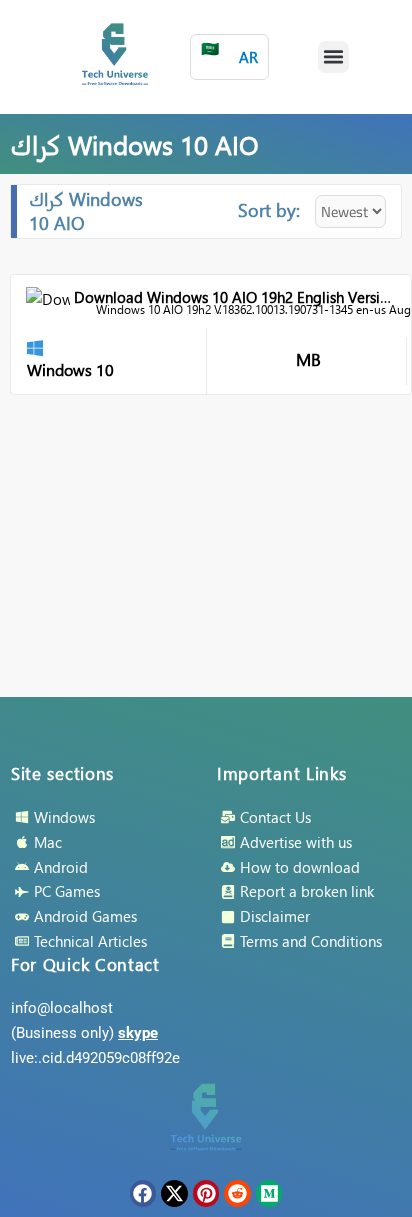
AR (229, 52)
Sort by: (269, 209)
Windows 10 (70, 369)
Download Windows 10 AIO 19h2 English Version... (240, 297)
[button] (334, 57)
